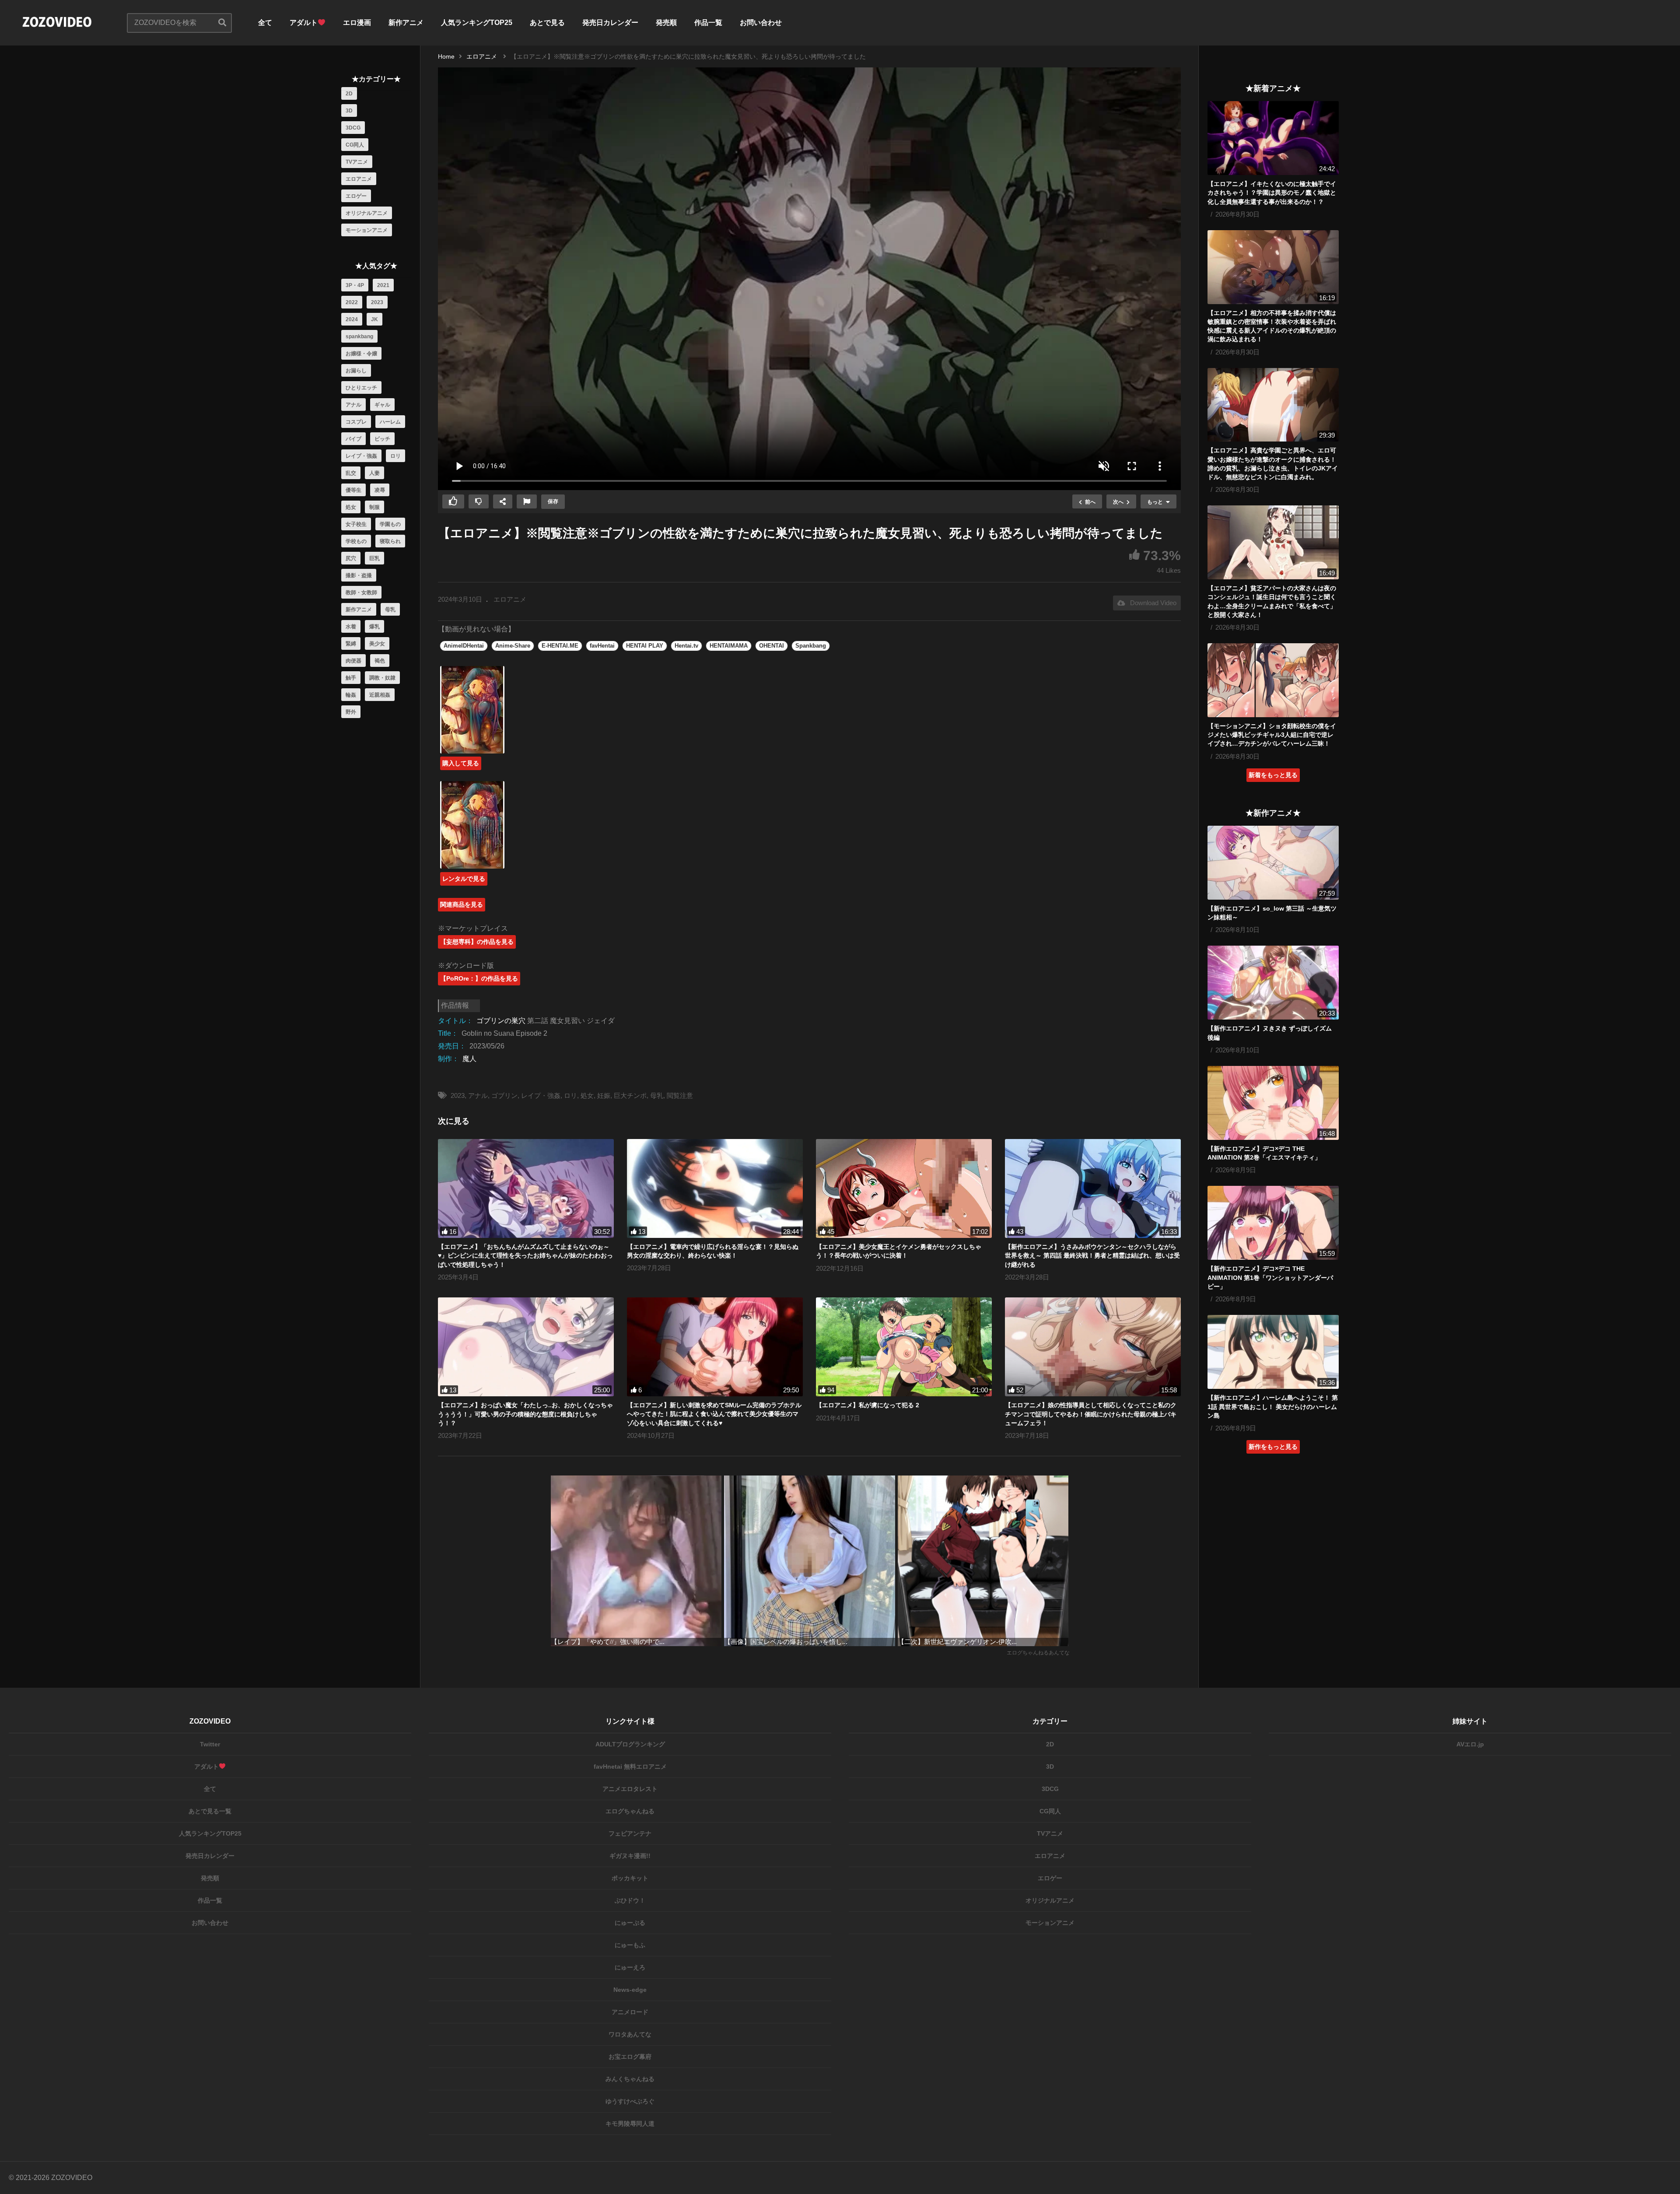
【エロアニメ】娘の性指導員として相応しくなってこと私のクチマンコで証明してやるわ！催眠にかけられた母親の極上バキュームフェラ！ (1091, 1414)
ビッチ (382, 439)
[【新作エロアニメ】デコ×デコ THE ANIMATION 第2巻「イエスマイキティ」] (1273, 1103)
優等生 (353, 490)
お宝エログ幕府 (630, 2057)
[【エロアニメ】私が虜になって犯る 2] (904, 1347)
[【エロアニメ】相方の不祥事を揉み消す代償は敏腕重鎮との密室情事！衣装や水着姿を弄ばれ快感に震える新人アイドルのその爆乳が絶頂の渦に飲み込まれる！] (1273, 267)
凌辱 (380, 490)
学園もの (390, 524)
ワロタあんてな (630, 2034)
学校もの (356, 541)
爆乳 (374, 627)
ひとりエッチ (361, 388)
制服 (374, 507)
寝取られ (390, 541)
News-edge (630, 1990)
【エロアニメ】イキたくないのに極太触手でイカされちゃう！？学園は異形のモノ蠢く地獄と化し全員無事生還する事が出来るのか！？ (1272, 193)
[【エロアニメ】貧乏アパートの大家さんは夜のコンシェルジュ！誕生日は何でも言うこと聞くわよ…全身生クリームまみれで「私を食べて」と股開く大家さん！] (1273, 542)
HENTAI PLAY (645, 646)
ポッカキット (630, 1878)
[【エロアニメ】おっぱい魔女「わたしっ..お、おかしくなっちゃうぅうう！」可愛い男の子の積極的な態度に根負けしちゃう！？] (526, 1347)
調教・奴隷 (382, 678)
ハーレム (390, 422)
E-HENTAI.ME (560, 646)
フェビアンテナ (630, 1833)
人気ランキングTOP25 (477, 23)
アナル (353, 405)
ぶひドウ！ (630, 1900)
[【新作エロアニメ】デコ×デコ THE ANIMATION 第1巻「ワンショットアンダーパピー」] (1273, 1223)
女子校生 (356, 524)
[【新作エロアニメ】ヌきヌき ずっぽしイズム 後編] (1273, 983)
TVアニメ (357, 162)
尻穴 (351, 558)
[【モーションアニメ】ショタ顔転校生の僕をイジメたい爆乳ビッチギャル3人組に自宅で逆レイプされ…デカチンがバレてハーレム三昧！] (1273, 680)
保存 (553, 501)
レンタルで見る (464, 879)
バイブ (353, 439)
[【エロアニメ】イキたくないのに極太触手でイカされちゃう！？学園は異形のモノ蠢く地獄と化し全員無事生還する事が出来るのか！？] (1273, 138)
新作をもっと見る (1273, 1447)
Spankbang (811, 646)
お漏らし (356, 371)
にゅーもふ (630, 1945)
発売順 (666, 23)
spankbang (359, 336)
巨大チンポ (630, 1095)
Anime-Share (513, 646)
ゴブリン (504, 1095)
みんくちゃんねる (630, 2079)
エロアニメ (359, 179)
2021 (383, 285)
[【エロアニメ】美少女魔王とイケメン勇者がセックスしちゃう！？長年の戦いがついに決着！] (904, 1188)
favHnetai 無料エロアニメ (630, 1766)
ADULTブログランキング (630, 1744)
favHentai (602, 646)
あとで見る (547, 23)
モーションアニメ (367, 230)
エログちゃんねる (630, 1811)
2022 (352, 302)
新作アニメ (406, 23)
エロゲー (356, 196)
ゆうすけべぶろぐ (630, 2101)
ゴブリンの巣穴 (501, 1021)
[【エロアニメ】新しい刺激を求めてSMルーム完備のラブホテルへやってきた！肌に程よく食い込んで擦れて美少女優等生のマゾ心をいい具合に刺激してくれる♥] (715, 1347)
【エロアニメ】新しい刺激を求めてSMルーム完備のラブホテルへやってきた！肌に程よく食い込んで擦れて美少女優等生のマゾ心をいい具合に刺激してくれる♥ (714, 1414)
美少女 (377, 644)
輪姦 (351, 695)
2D (349, 94)
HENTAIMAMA (729, 646)
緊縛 (351, 644)
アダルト (304, 23)
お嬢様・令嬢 (361, 354)
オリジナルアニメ (367, 213)
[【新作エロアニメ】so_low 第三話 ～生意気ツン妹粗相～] (1273, 863)
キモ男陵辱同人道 (630, 2124)
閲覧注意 (680, 1095)
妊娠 (604, 1095)
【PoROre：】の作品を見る (479, 978)
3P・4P (355, 285)
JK (374, 319)
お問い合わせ (761, 23)
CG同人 (355, 145)
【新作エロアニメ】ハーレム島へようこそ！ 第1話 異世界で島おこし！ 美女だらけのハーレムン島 (1273, 1407)
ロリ (395, 456)
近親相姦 (380, 695)
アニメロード (630, 2012)
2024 (352, 319)
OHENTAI (772, 646)
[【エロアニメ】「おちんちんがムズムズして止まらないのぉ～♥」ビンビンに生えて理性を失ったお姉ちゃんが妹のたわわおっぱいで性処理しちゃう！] (526, 1188)
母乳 (390, 610)
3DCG (353, 128)
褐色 (380, 661)
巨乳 (374, 558)
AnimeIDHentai (464, 646)
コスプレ (356, 422)
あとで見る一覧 (210, 1811)
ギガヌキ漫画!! (630, 1856)
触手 (351, 678)
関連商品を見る (462, 904)
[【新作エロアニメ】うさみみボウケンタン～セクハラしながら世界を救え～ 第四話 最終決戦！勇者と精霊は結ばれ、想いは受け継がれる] (1093, 1188)
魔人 (469, 1059)
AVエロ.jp (1470, 1744)
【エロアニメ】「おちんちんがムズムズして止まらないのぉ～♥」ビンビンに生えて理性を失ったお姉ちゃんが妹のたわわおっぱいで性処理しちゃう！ (525, 1256)
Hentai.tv (686, 646)
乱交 (351, 473)
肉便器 (353, 661)
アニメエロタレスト (630, 1789)
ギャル (382, 405)
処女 (351, 507)
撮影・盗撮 (359, 575)
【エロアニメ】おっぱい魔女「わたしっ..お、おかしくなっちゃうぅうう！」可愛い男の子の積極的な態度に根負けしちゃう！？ (525, 1414)
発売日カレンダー (610, 23)
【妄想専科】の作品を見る (477, 942)
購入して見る (461, 763)
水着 (351, 627)
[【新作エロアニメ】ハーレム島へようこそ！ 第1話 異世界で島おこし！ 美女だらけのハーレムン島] (1273, 1352)
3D (349, 111)
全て (265, 23)
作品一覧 (708, 23)
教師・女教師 (361, 592)
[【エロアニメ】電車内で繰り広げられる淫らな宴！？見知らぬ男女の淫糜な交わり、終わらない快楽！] (715, 1188)
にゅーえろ (630, 1967)
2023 (377, 302)
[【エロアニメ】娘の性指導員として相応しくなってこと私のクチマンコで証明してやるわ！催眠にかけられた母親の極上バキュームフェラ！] (1093, 1347)
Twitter (210, 1744)
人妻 (374, 473)
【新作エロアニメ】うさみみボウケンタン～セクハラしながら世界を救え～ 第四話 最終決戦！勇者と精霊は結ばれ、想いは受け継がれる (1092, 1256)
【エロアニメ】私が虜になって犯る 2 (868, 1405)
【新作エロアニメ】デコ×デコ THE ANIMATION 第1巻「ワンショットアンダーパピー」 (1270, 1277)
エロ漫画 (357, 23)
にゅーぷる (630, 1923)
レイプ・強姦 (361, 456)
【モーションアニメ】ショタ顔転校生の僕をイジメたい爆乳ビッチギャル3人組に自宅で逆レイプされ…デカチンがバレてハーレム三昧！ (1272, 735)
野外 (351, 712)
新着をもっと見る (1273, 775)
